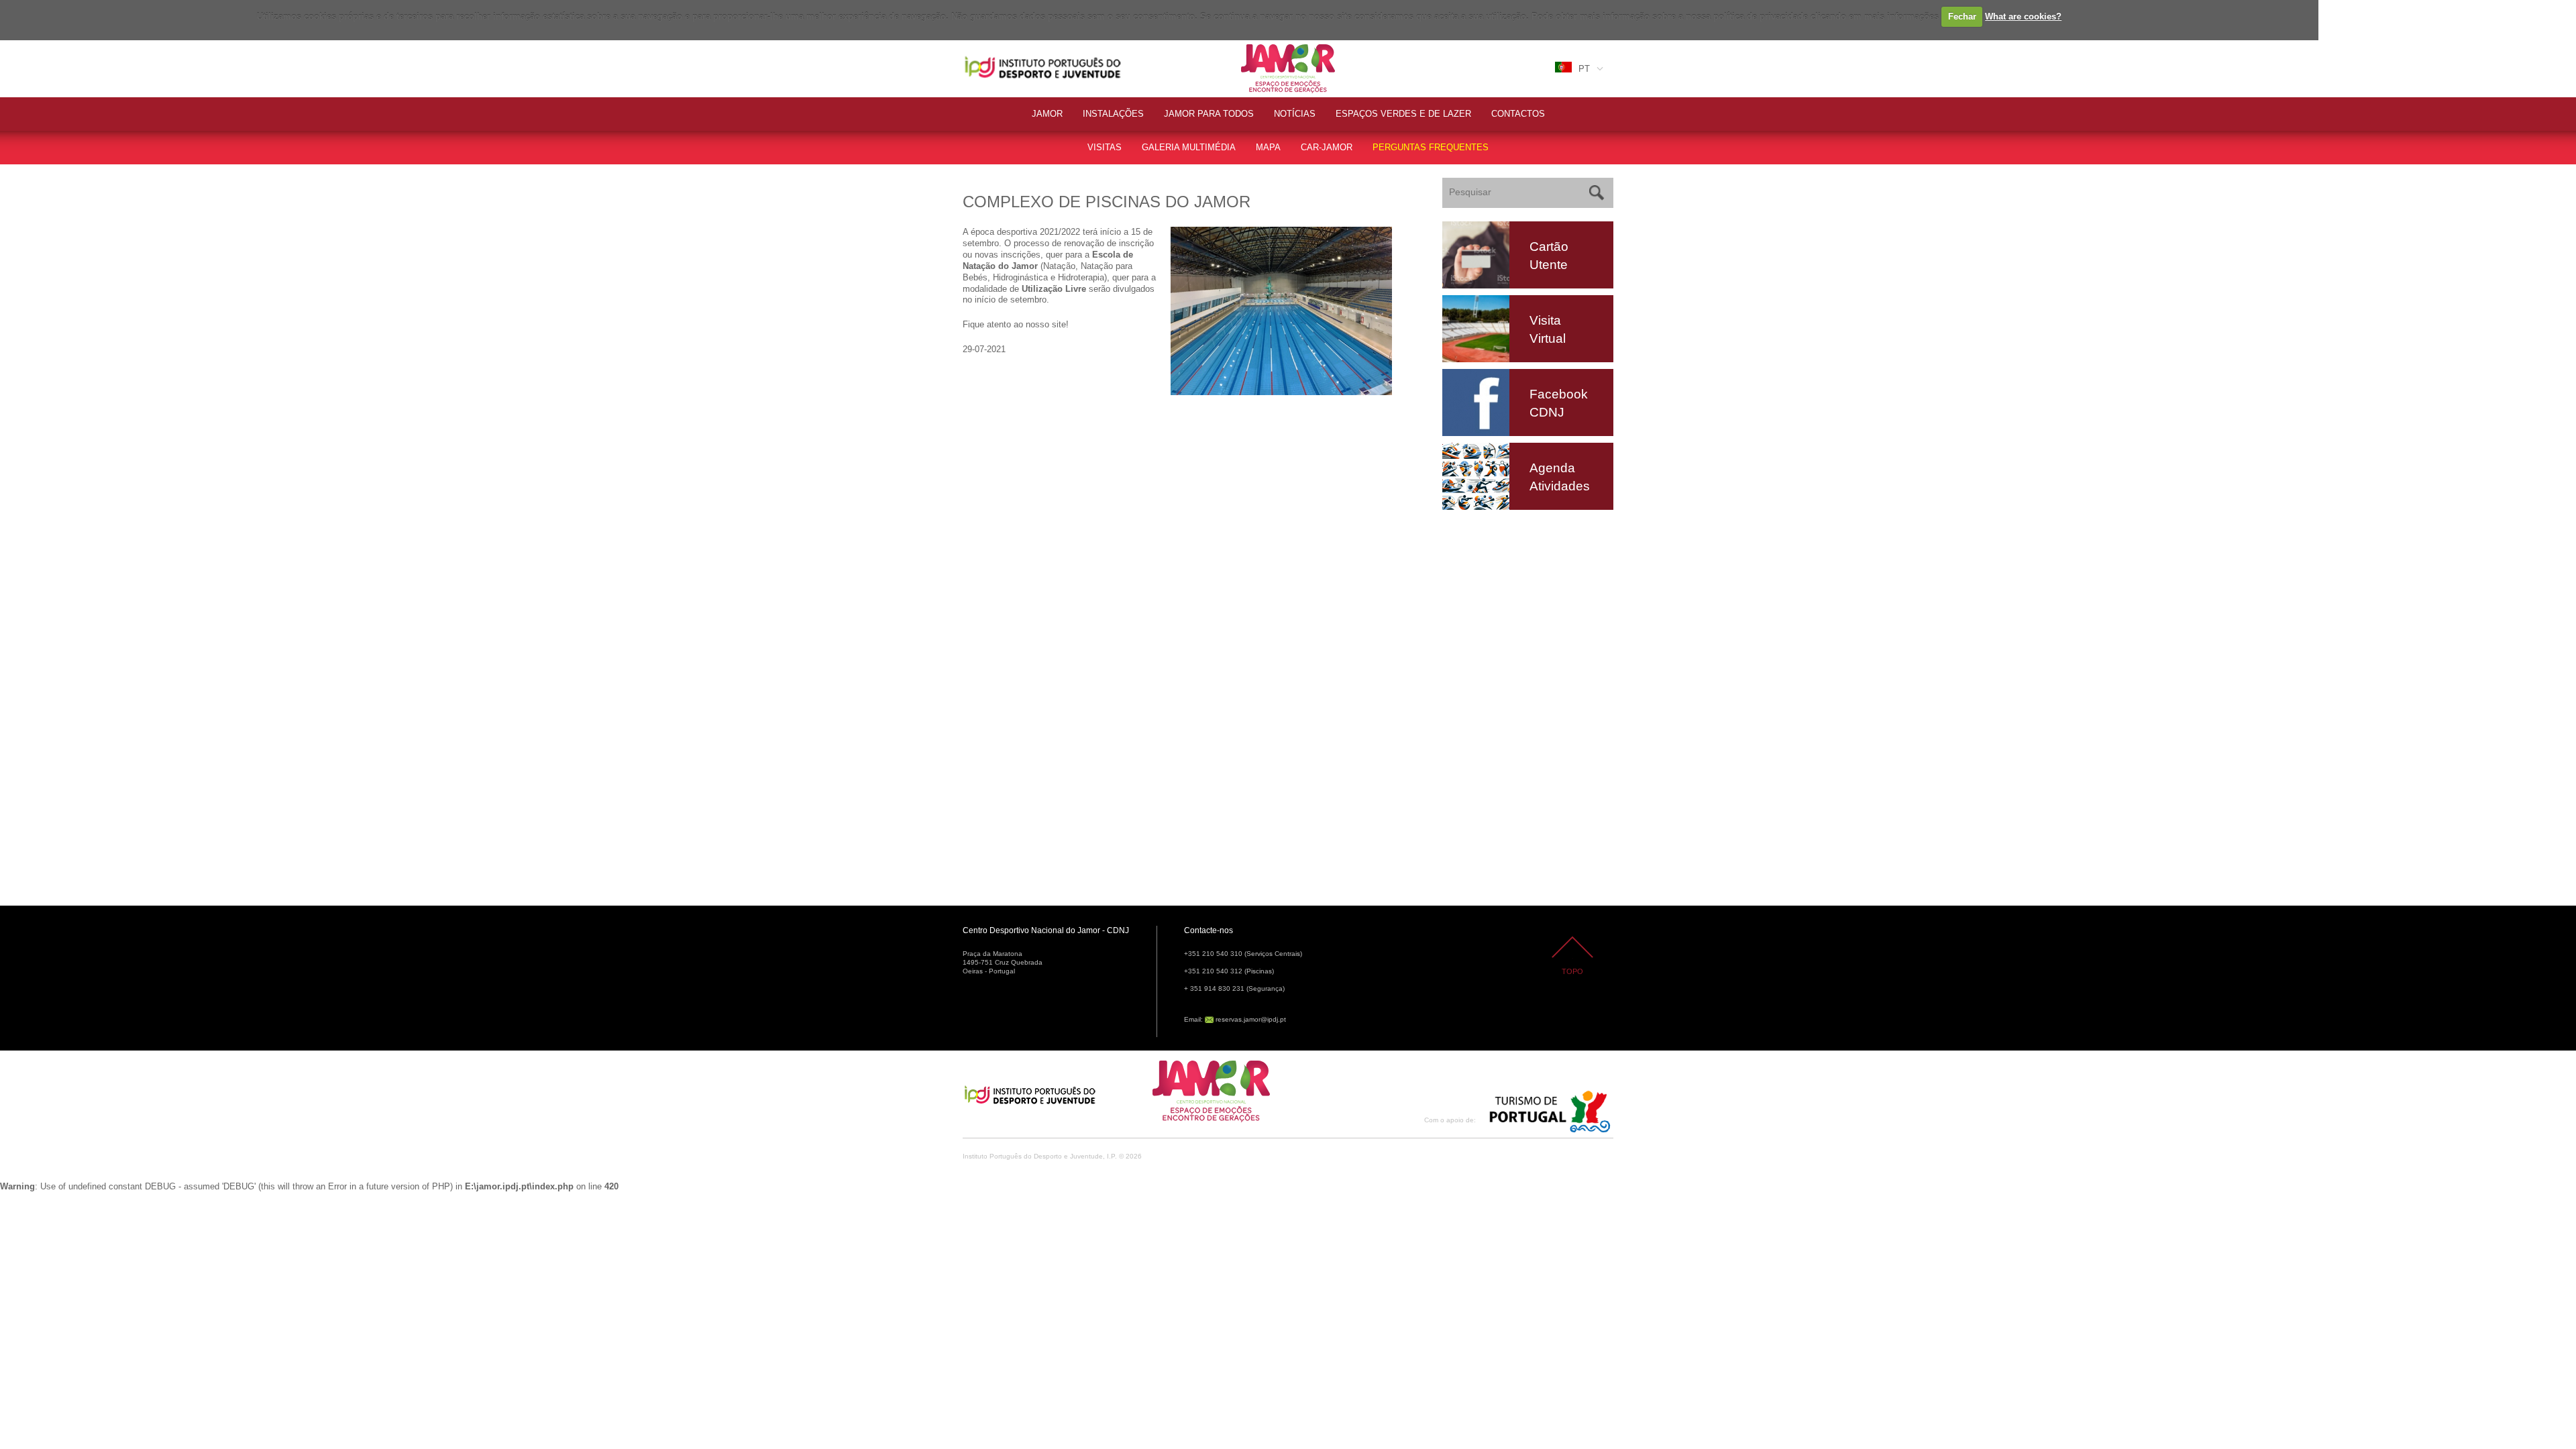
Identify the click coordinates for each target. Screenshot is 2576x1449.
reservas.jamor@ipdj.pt (1251, 1019)
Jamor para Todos (1209, 114)
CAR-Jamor (1327, 147)
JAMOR (1047, 114)
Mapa (1268, 147)
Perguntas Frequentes (1431, 147)
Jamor (1254, 46)
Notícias (1295, 114)
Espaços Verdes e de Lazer (1403, 114)
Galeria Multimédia (1189, 147)
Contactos (1518, 114)
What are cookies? (2023, 16)
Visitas (1105, 147)
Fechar (1962, 16)
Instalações (1113, 114)
